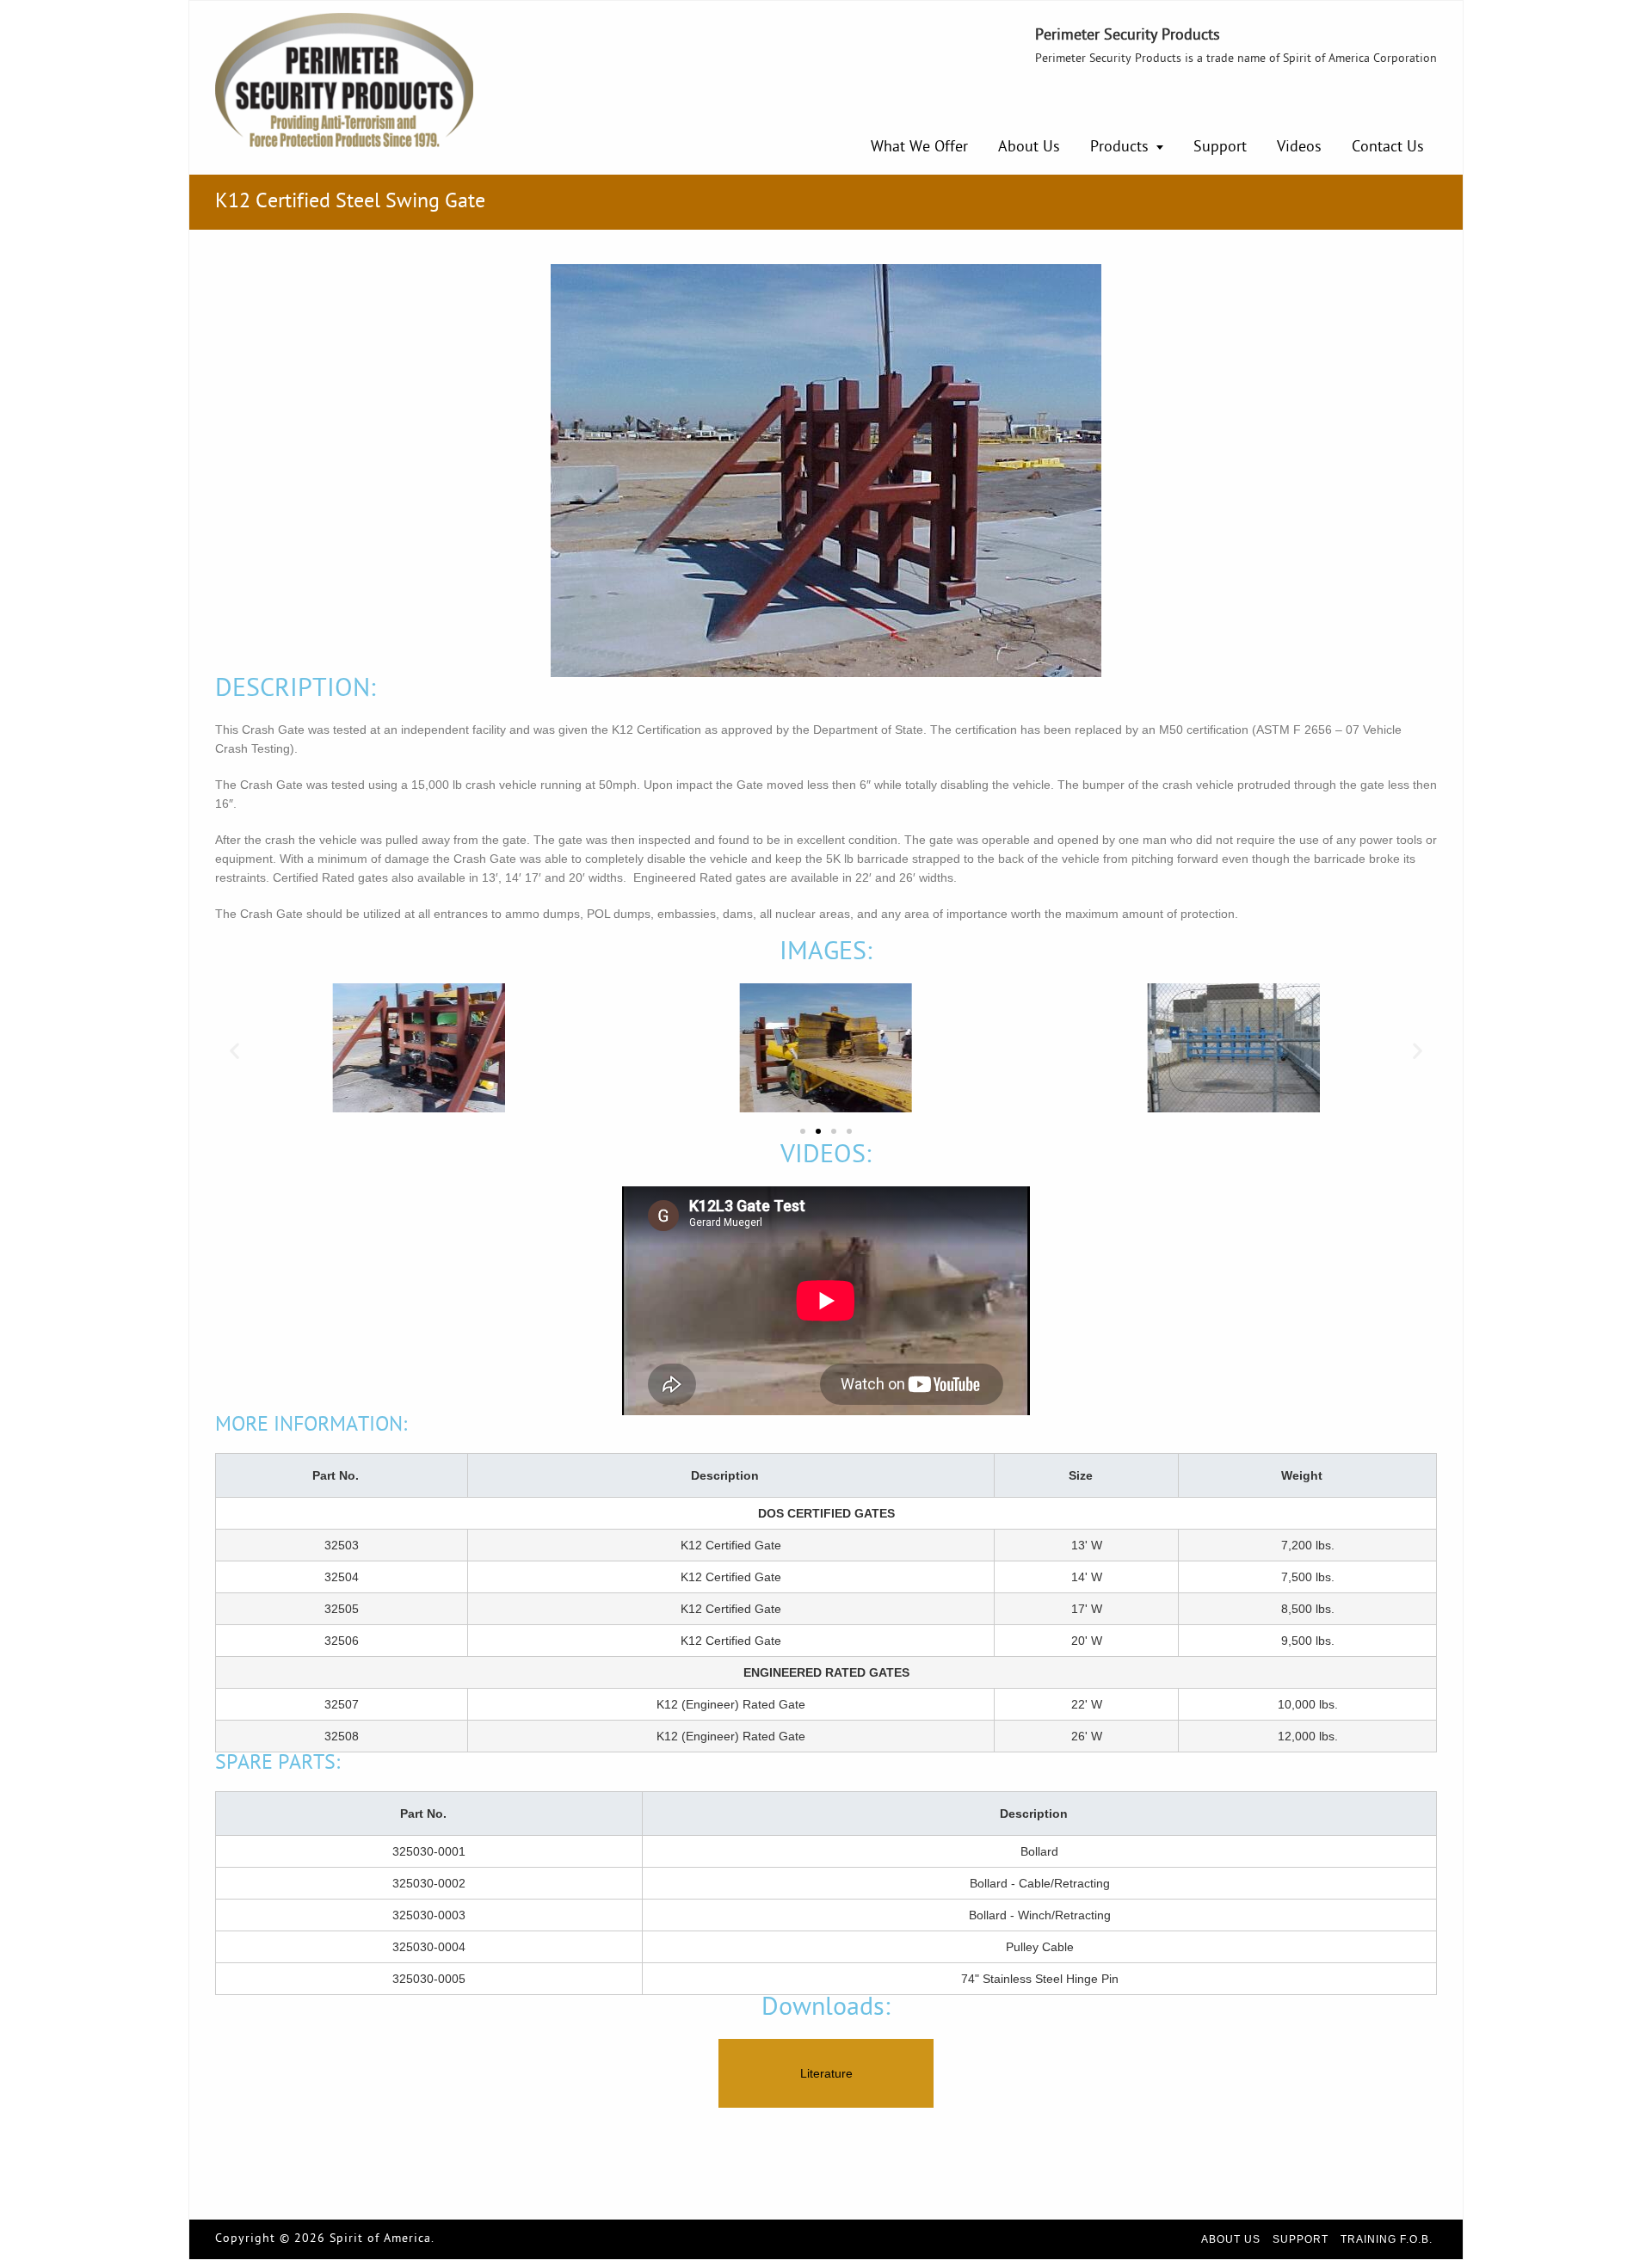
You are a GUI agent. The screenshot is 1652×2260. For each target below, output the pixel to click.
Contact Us (1388, 148)
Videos (1299, 148)
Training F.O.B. (1387, 2239)
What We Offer (919, 148)
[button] (234, 1051)
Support (1220, 148)
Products (1119, 148)
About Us (1029, 148)
